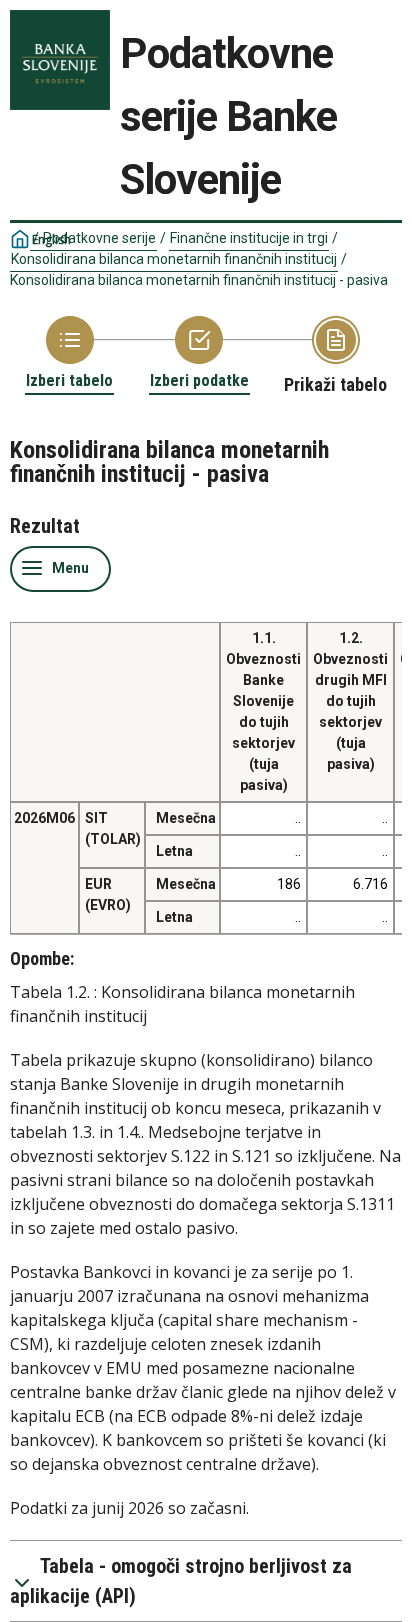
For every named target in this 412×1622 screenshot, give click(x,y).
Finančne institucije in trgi (249, 238)
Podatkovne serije (99, 238)
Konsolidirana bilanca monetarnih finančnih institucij (174, 259)
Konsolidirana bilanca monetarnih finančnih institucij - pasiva (199, 280)
